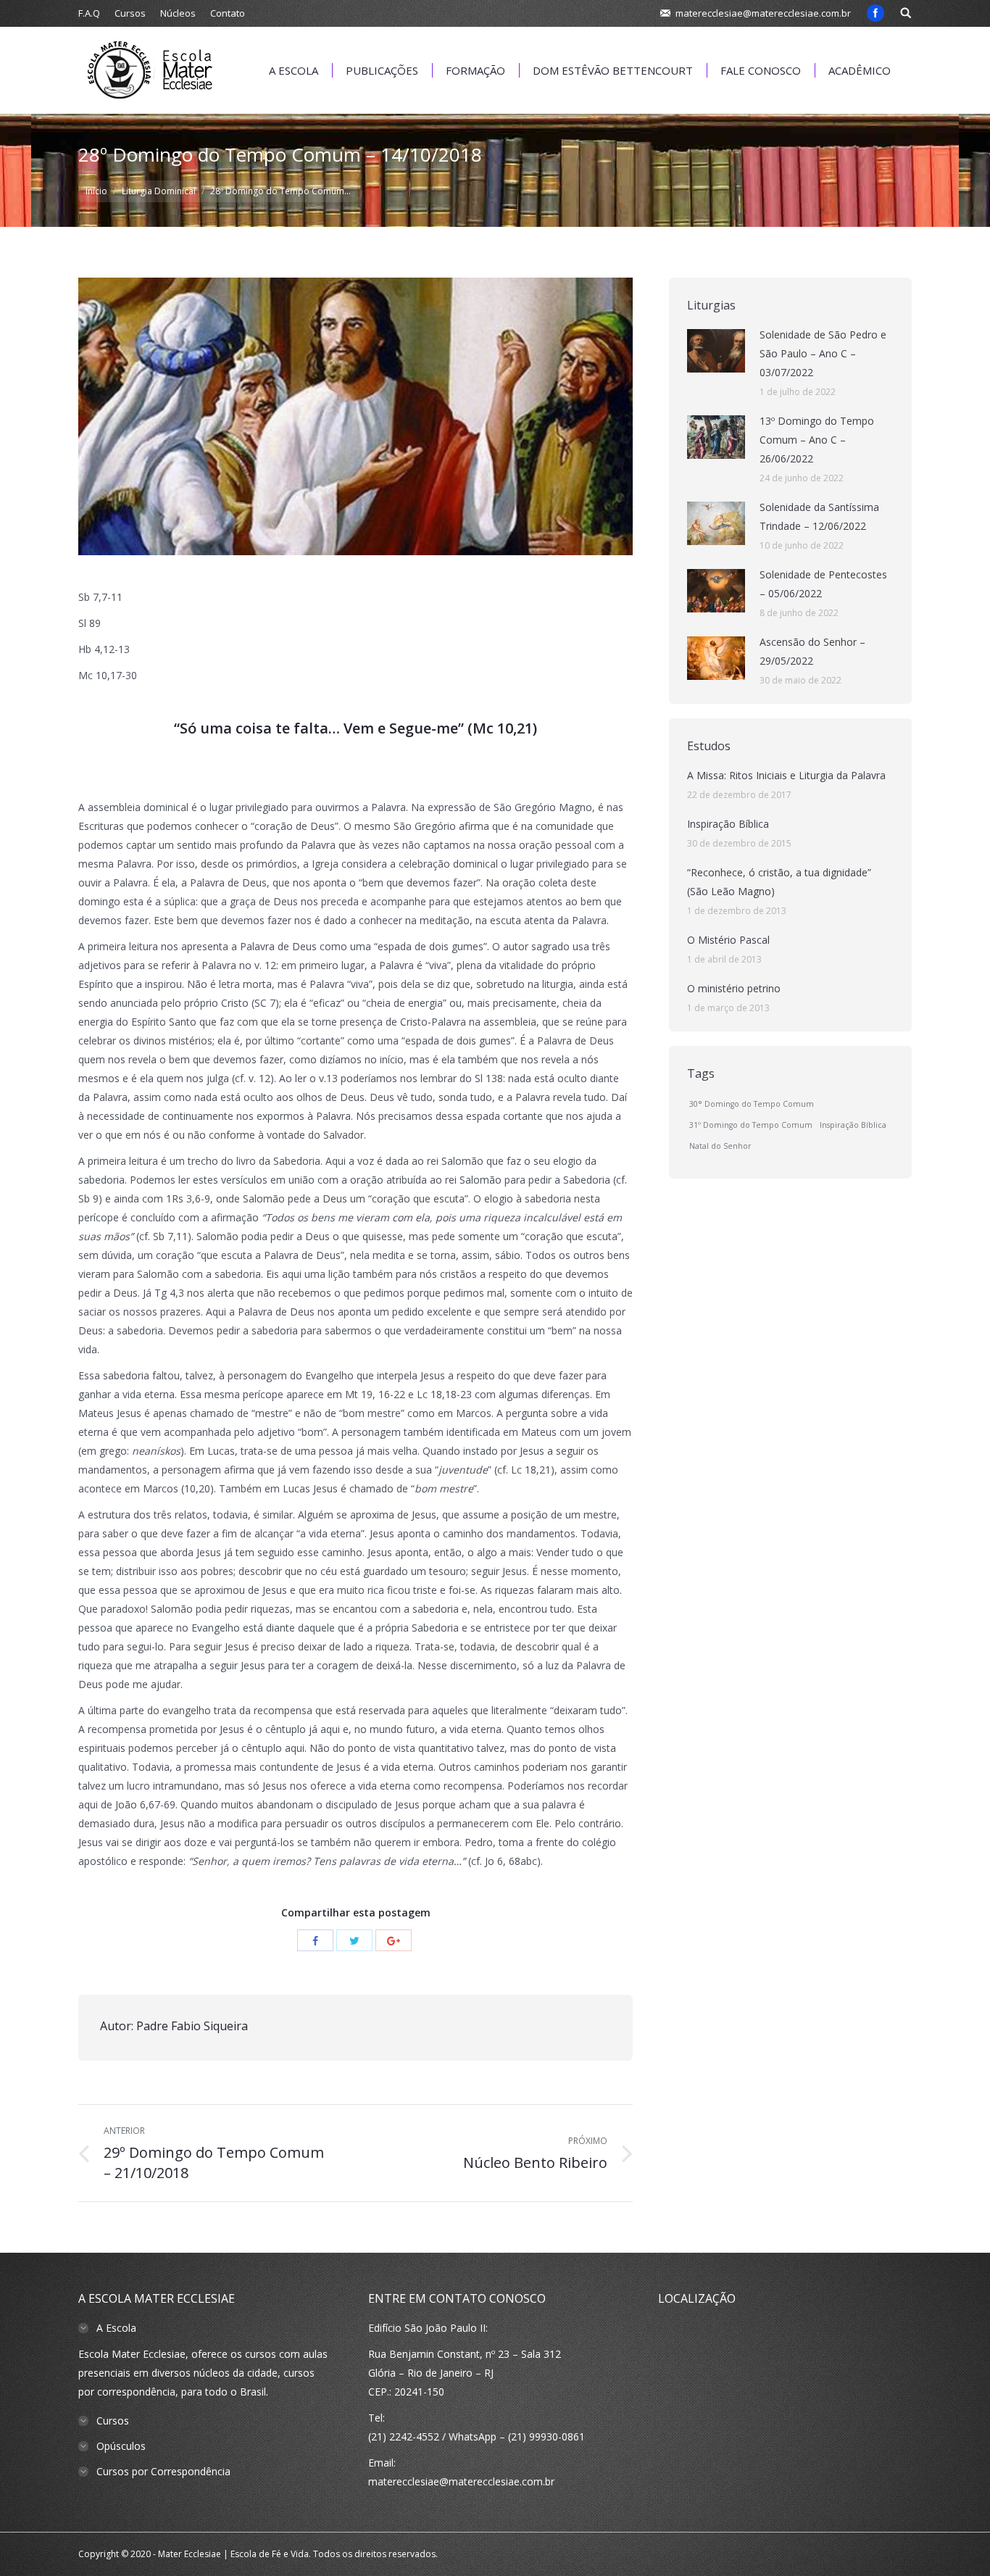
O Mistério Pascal (728, 940)
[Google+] (394, 1940)
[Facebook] (875, 13)
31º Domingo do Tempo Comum (751, 1125)
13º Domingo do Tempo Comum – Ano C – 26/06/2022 (817, 440)
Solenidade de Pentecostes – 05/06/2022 (823, 584)
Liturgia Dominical (159, 191)
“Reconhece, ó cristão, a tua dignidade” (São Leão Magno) (779, 882)
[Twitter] (354, 1940)
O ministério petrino (734, 988)
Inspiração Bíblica (728, 824)
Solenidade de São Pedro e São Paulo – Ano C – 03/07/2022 (823, 353)
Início (96, 191)
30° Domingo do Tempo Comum (752, 1104)
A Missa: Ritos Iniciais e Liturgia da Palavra (786, 775)
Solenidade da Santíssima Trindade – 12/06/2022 (819, 516)
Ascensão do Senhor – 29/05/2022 (812, 651)
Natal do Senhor (720, 1146)
